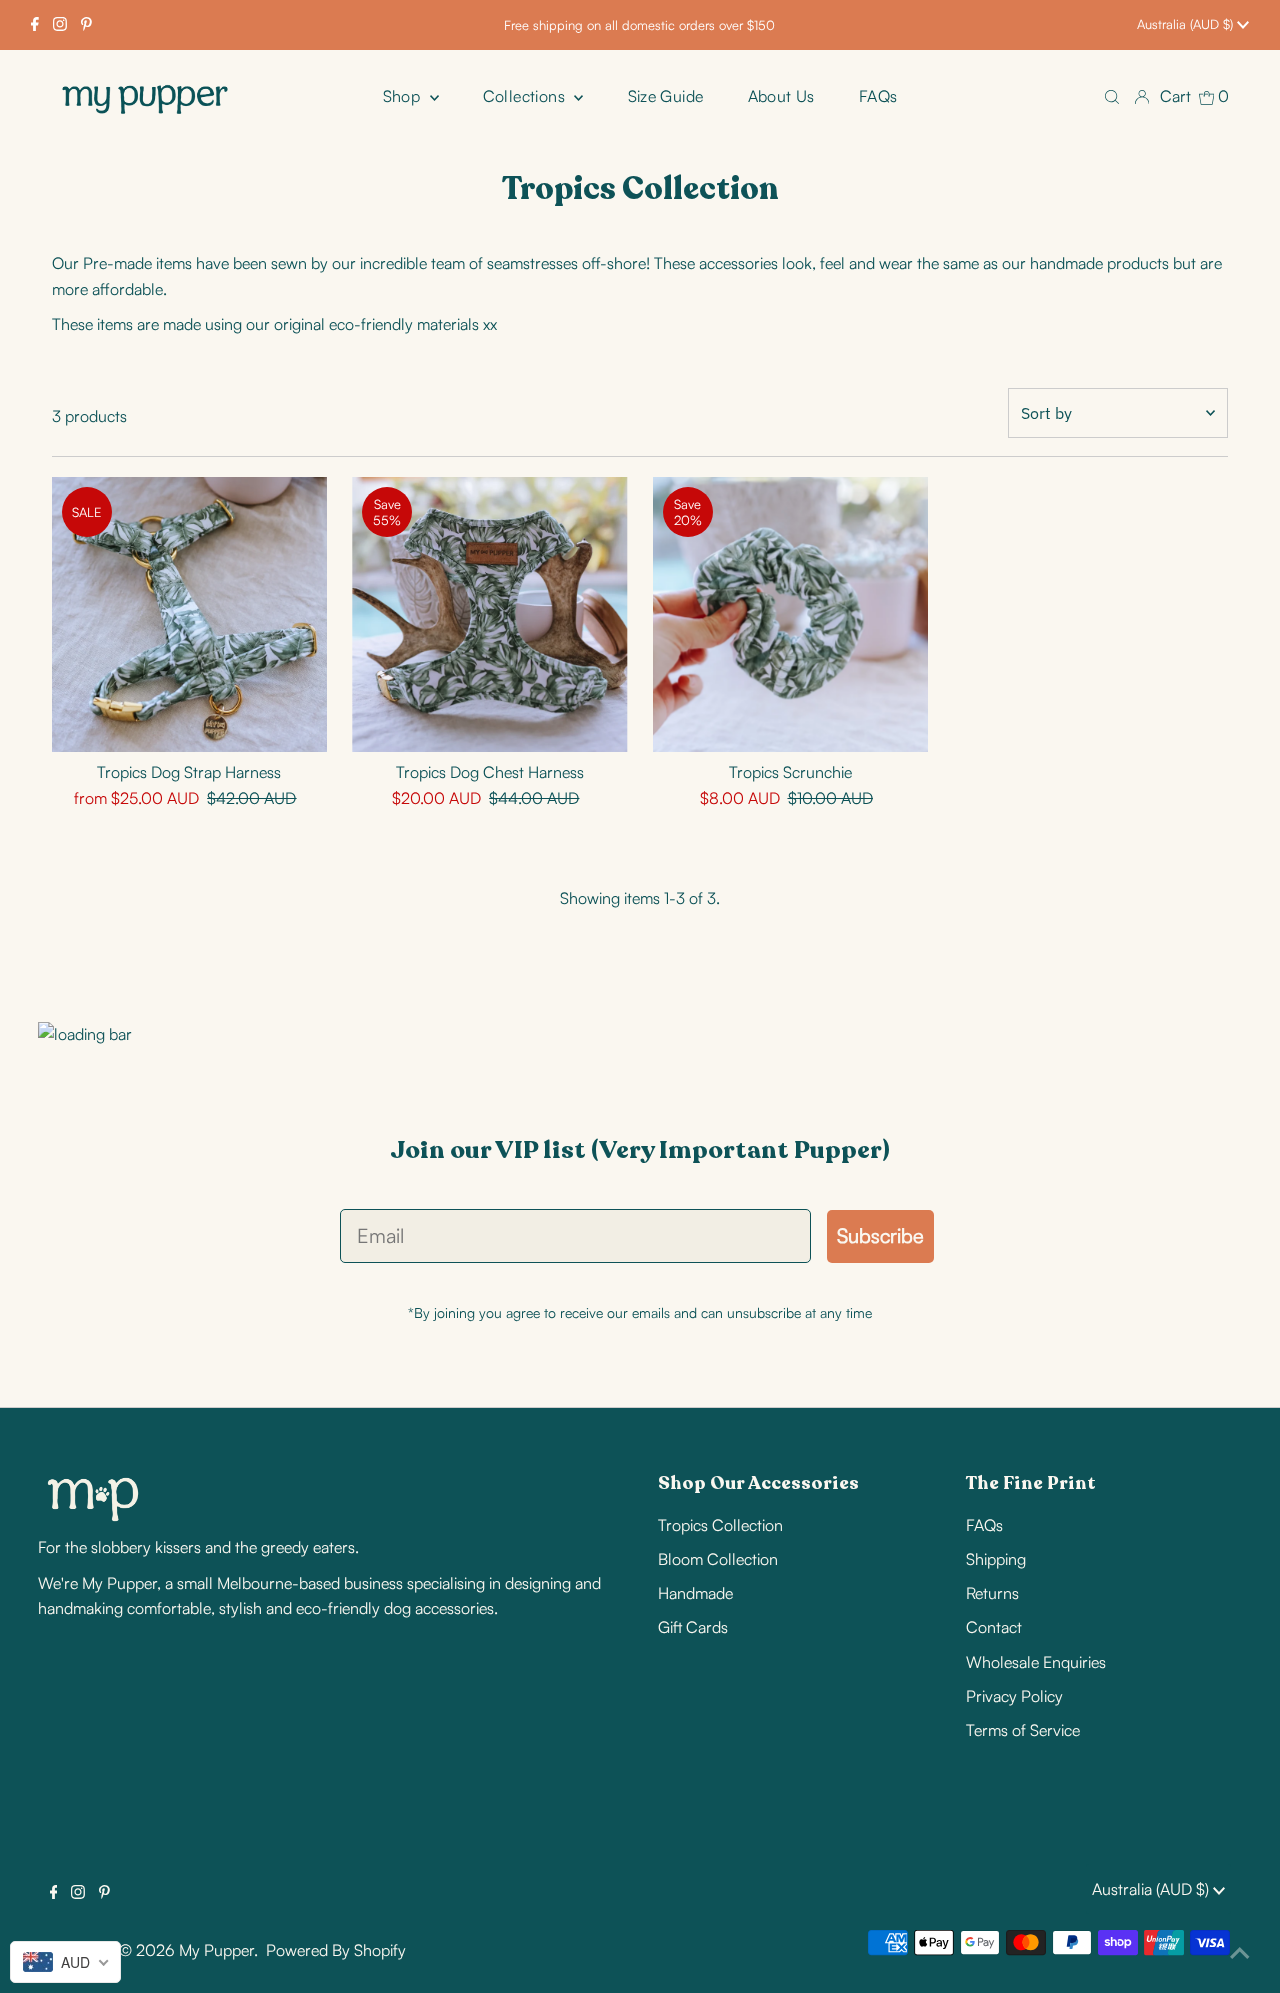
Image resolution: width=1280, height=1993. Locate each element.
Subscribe (880, 1235)
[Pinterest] (86, 25)
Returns (992, 1593)
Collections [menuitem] (526, 96)
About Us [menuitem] (781, 96)
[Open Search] (1112, 95)
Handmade (695, 1593)
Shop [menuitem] (404, 96)
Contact (994, 1627)
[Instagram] (60, 25)
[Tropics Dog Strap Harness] (189, 614)
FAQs (984, 1525)
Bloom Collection (718, 1559)
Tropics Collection (720, 1525)
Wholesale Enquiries (1036, 1662)
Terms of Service (1023, 1730)
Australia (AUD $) (1187, 24)
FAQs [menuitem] (878, 96)
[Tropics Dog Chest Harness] (489, 614)
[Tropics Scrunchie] (790, 614)
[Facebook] (35, 25)
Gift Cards (693, 1627)
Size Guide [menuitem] (666, 96)
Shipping (996, 1559)
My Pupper (216, 1950)
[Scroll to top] (1240, 1953)
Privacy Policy (1014, 1696)
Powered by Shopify (336, 1950)
